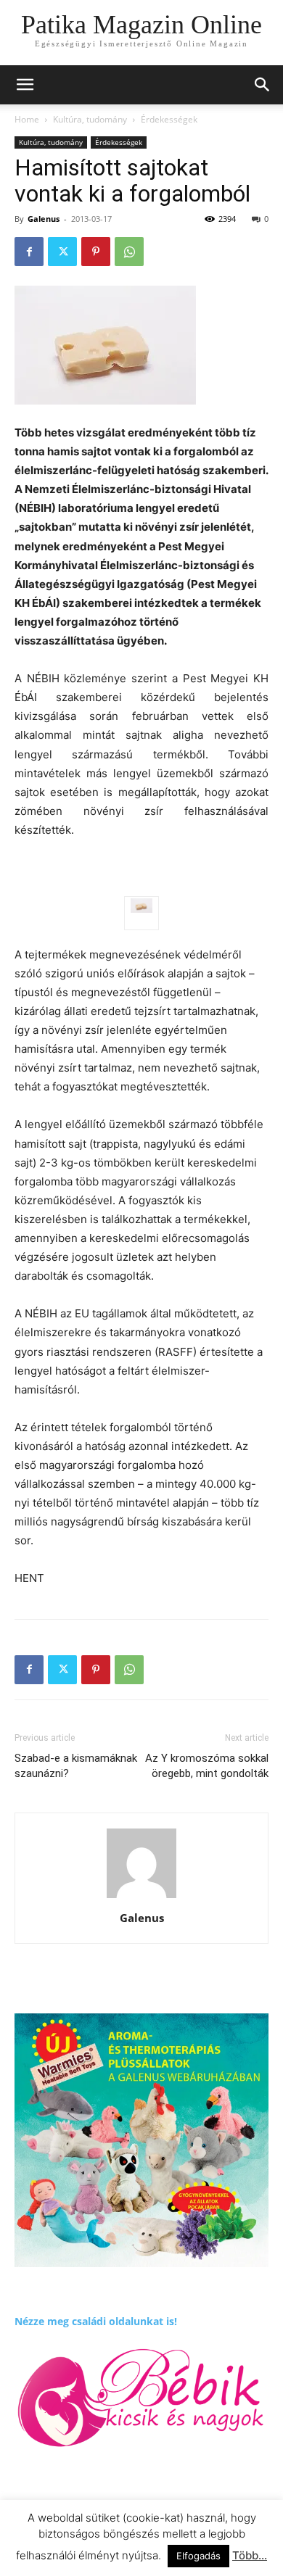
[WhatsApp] (129, 252)
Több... (250, 2555)
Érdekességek (169, 119)
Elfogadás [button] (198, 2556)
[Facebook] (29, 252)
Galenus (44, 219)
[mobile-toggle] (25, 85)
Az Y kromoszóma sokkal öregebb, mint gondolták (207, 1766)
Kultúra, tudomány (90, 119)
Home (27, 119)
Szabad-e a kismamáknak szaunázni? (76, 1766)
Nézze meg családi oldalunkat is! (96, 2321)
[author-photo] (141, 1898)
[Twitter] (62, 252)
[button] (263, 85)
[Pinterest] (96, 252)
